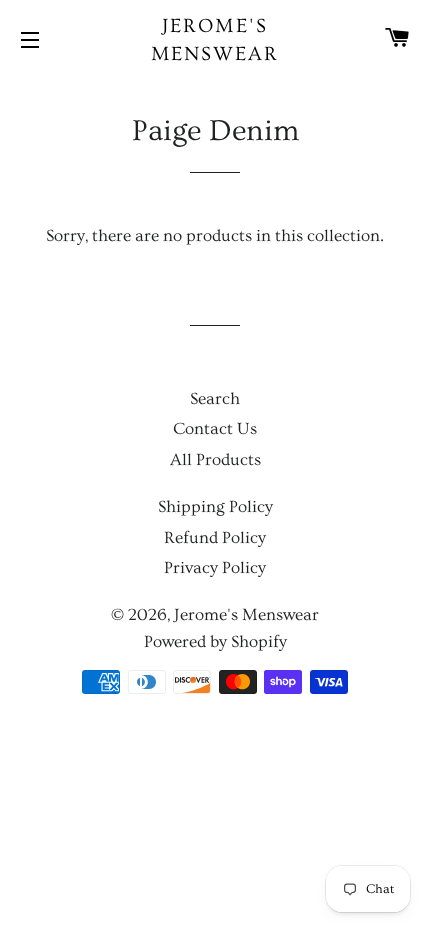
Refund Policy (215, 537)
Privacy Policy (215, 567)
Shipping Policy (215, 506)
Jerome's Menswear (215, 40)
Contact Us (215, 428)
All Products (215, 459)
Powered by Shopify (215, 641)
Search (215, 398)
